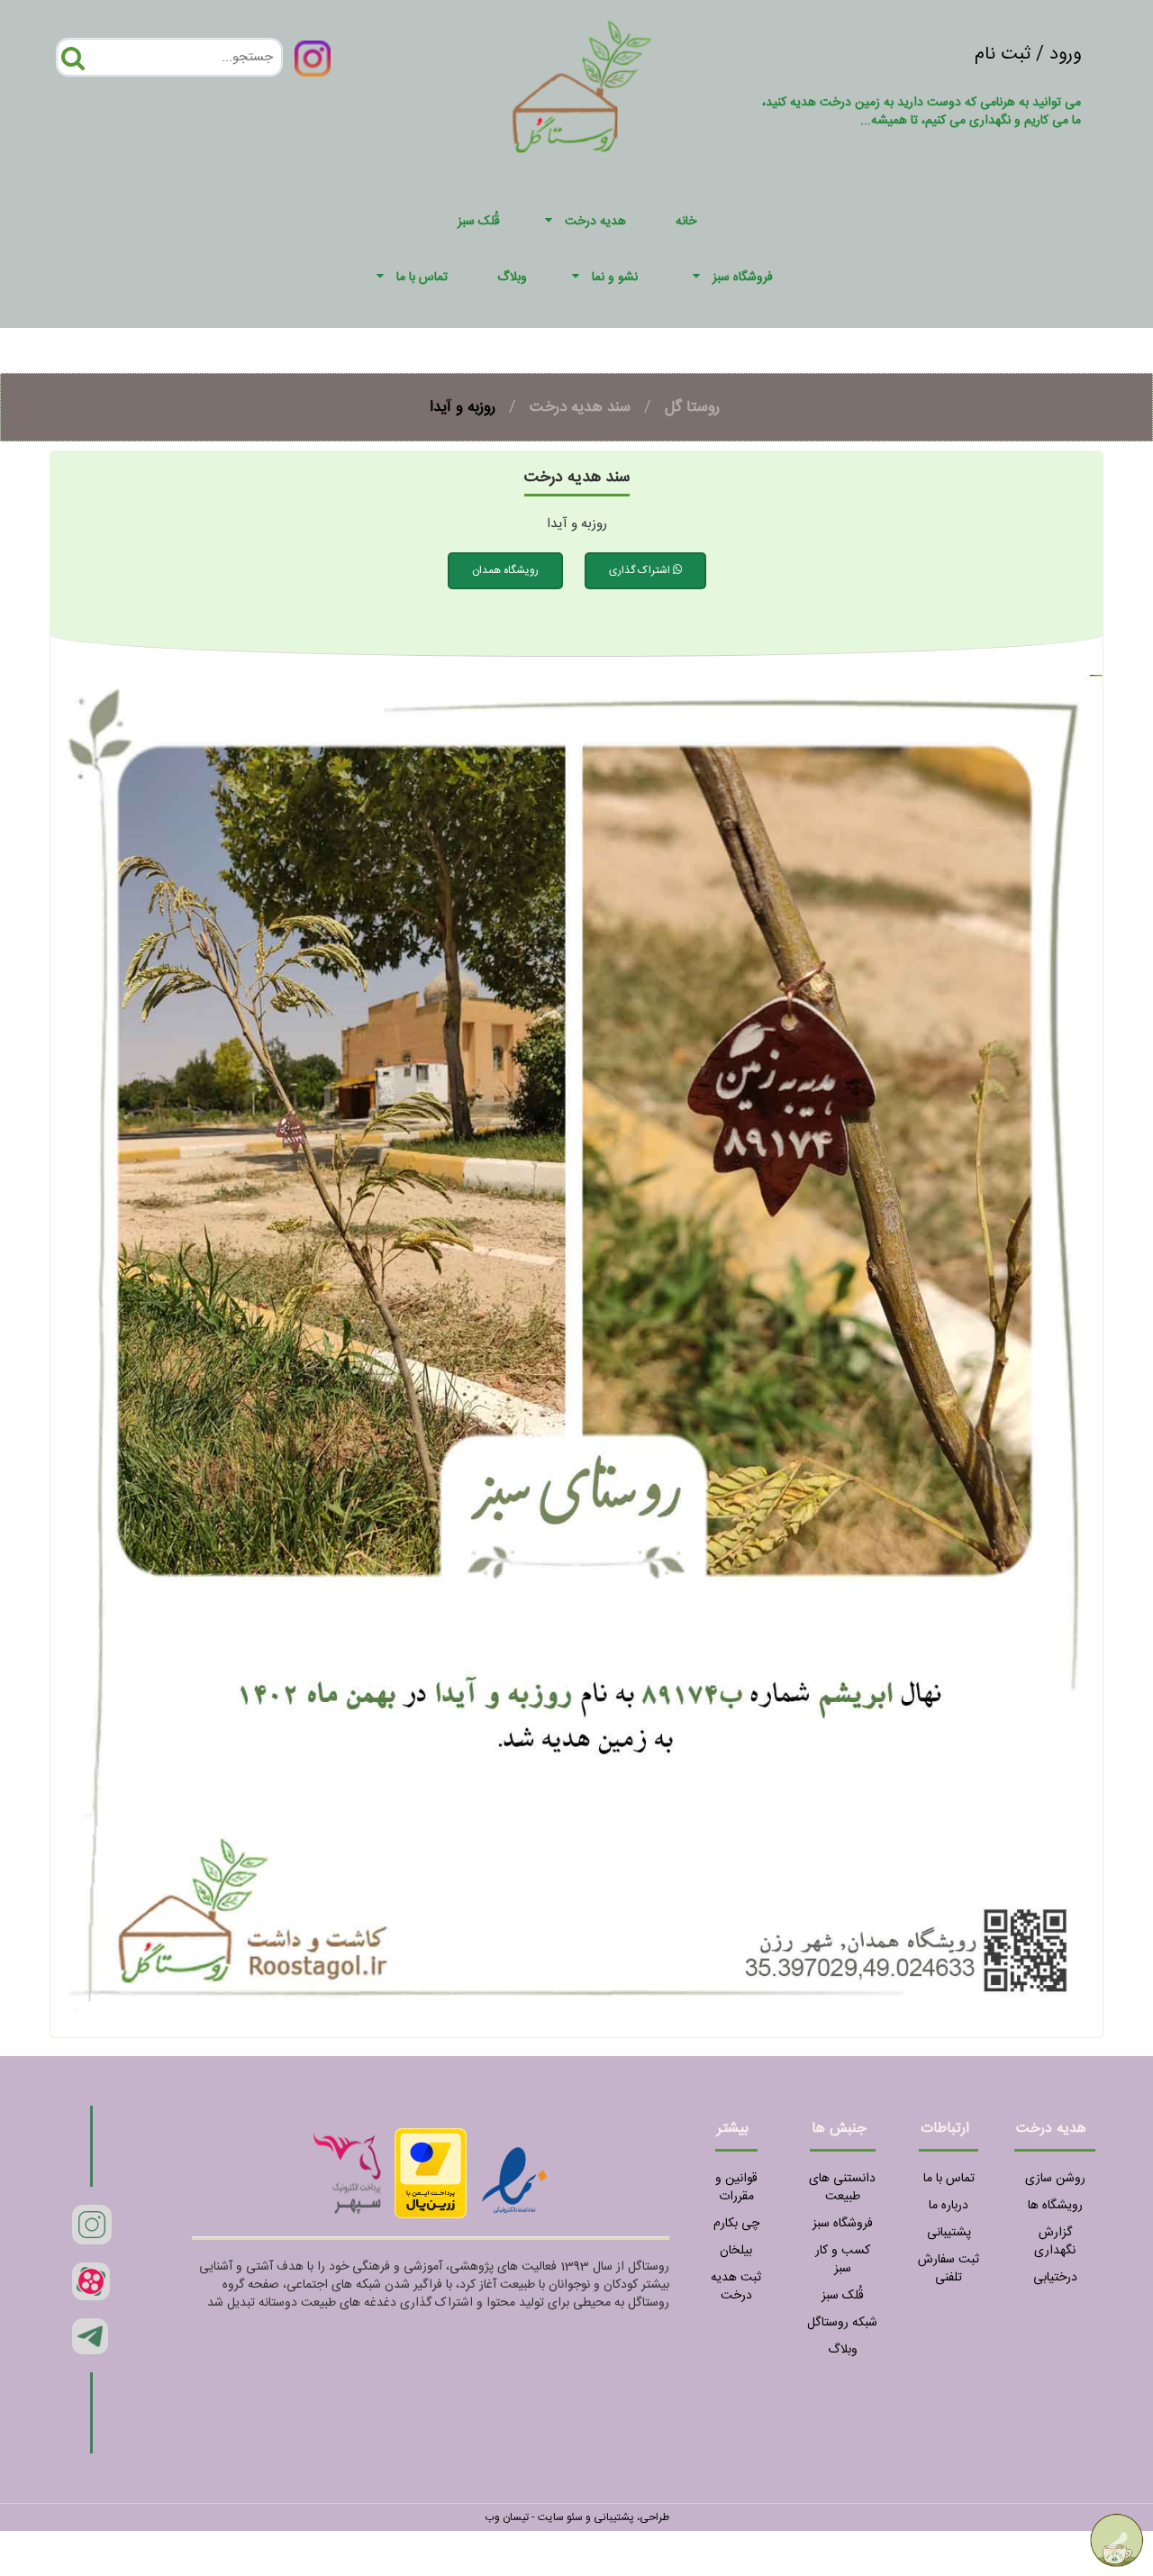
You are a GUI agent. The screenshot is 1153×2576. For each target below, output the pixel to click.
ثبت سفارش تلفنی (949, 2269)
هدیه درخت (595, 222)
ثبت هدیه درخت (736, 2287)
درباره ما (949, 2206)
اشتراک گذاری (641, 570)
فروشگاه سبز (743, 278)
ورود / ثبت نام (1028, 55)
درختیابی (1055, 2278)
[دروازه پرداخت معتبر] (431, 2173)
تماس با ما (422, 278)
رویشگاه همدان (505, 570)
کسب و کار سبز (843, 2260)
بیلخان (736, 2251)
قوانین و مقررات (736, 2188)
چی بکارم (736, 2224)
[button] (551, 222)
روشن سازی (1055, 2179)
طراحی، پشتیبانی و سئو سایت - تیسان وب (577, 2517)
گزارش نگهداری (1055, 2242)
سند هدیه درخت (580, 407)
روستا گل (692, 407)
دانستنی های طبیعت (842, 2188)
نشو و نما (615, 278)
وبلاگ (843, 2350)
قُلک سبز (843, 2296)
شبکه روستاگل (842, 2323)
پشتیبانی (949, 2233)
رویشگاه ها (1055, 2206)
